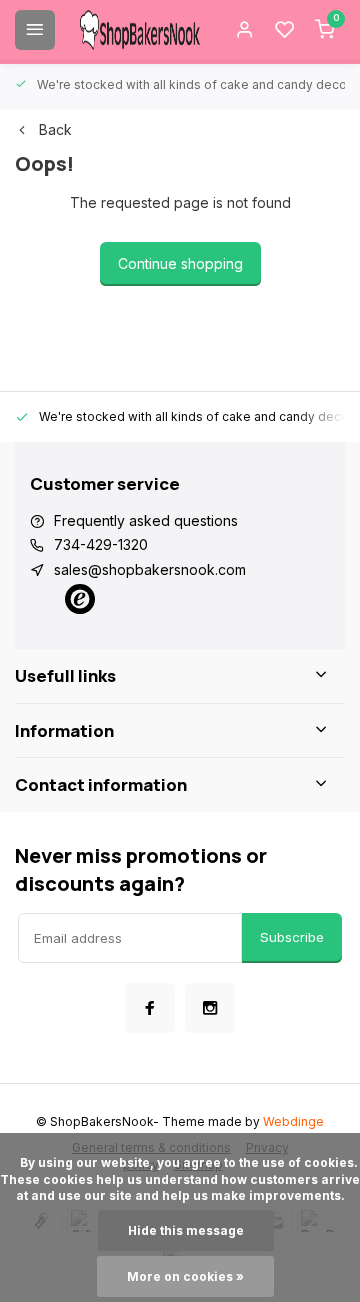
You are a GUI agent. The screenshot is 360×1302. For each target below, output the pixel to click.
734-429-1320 (101, 544)
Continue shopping (180, 263)
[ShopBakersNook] (140, 30)
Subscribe (292, 937)
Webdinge (293, 1121)
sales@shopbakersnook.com (150, 569)
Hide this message (186, 1230)
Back (55, 129)
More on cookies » (185, 1276)
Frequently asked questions (146, 520)
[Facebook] (150, 1008)
